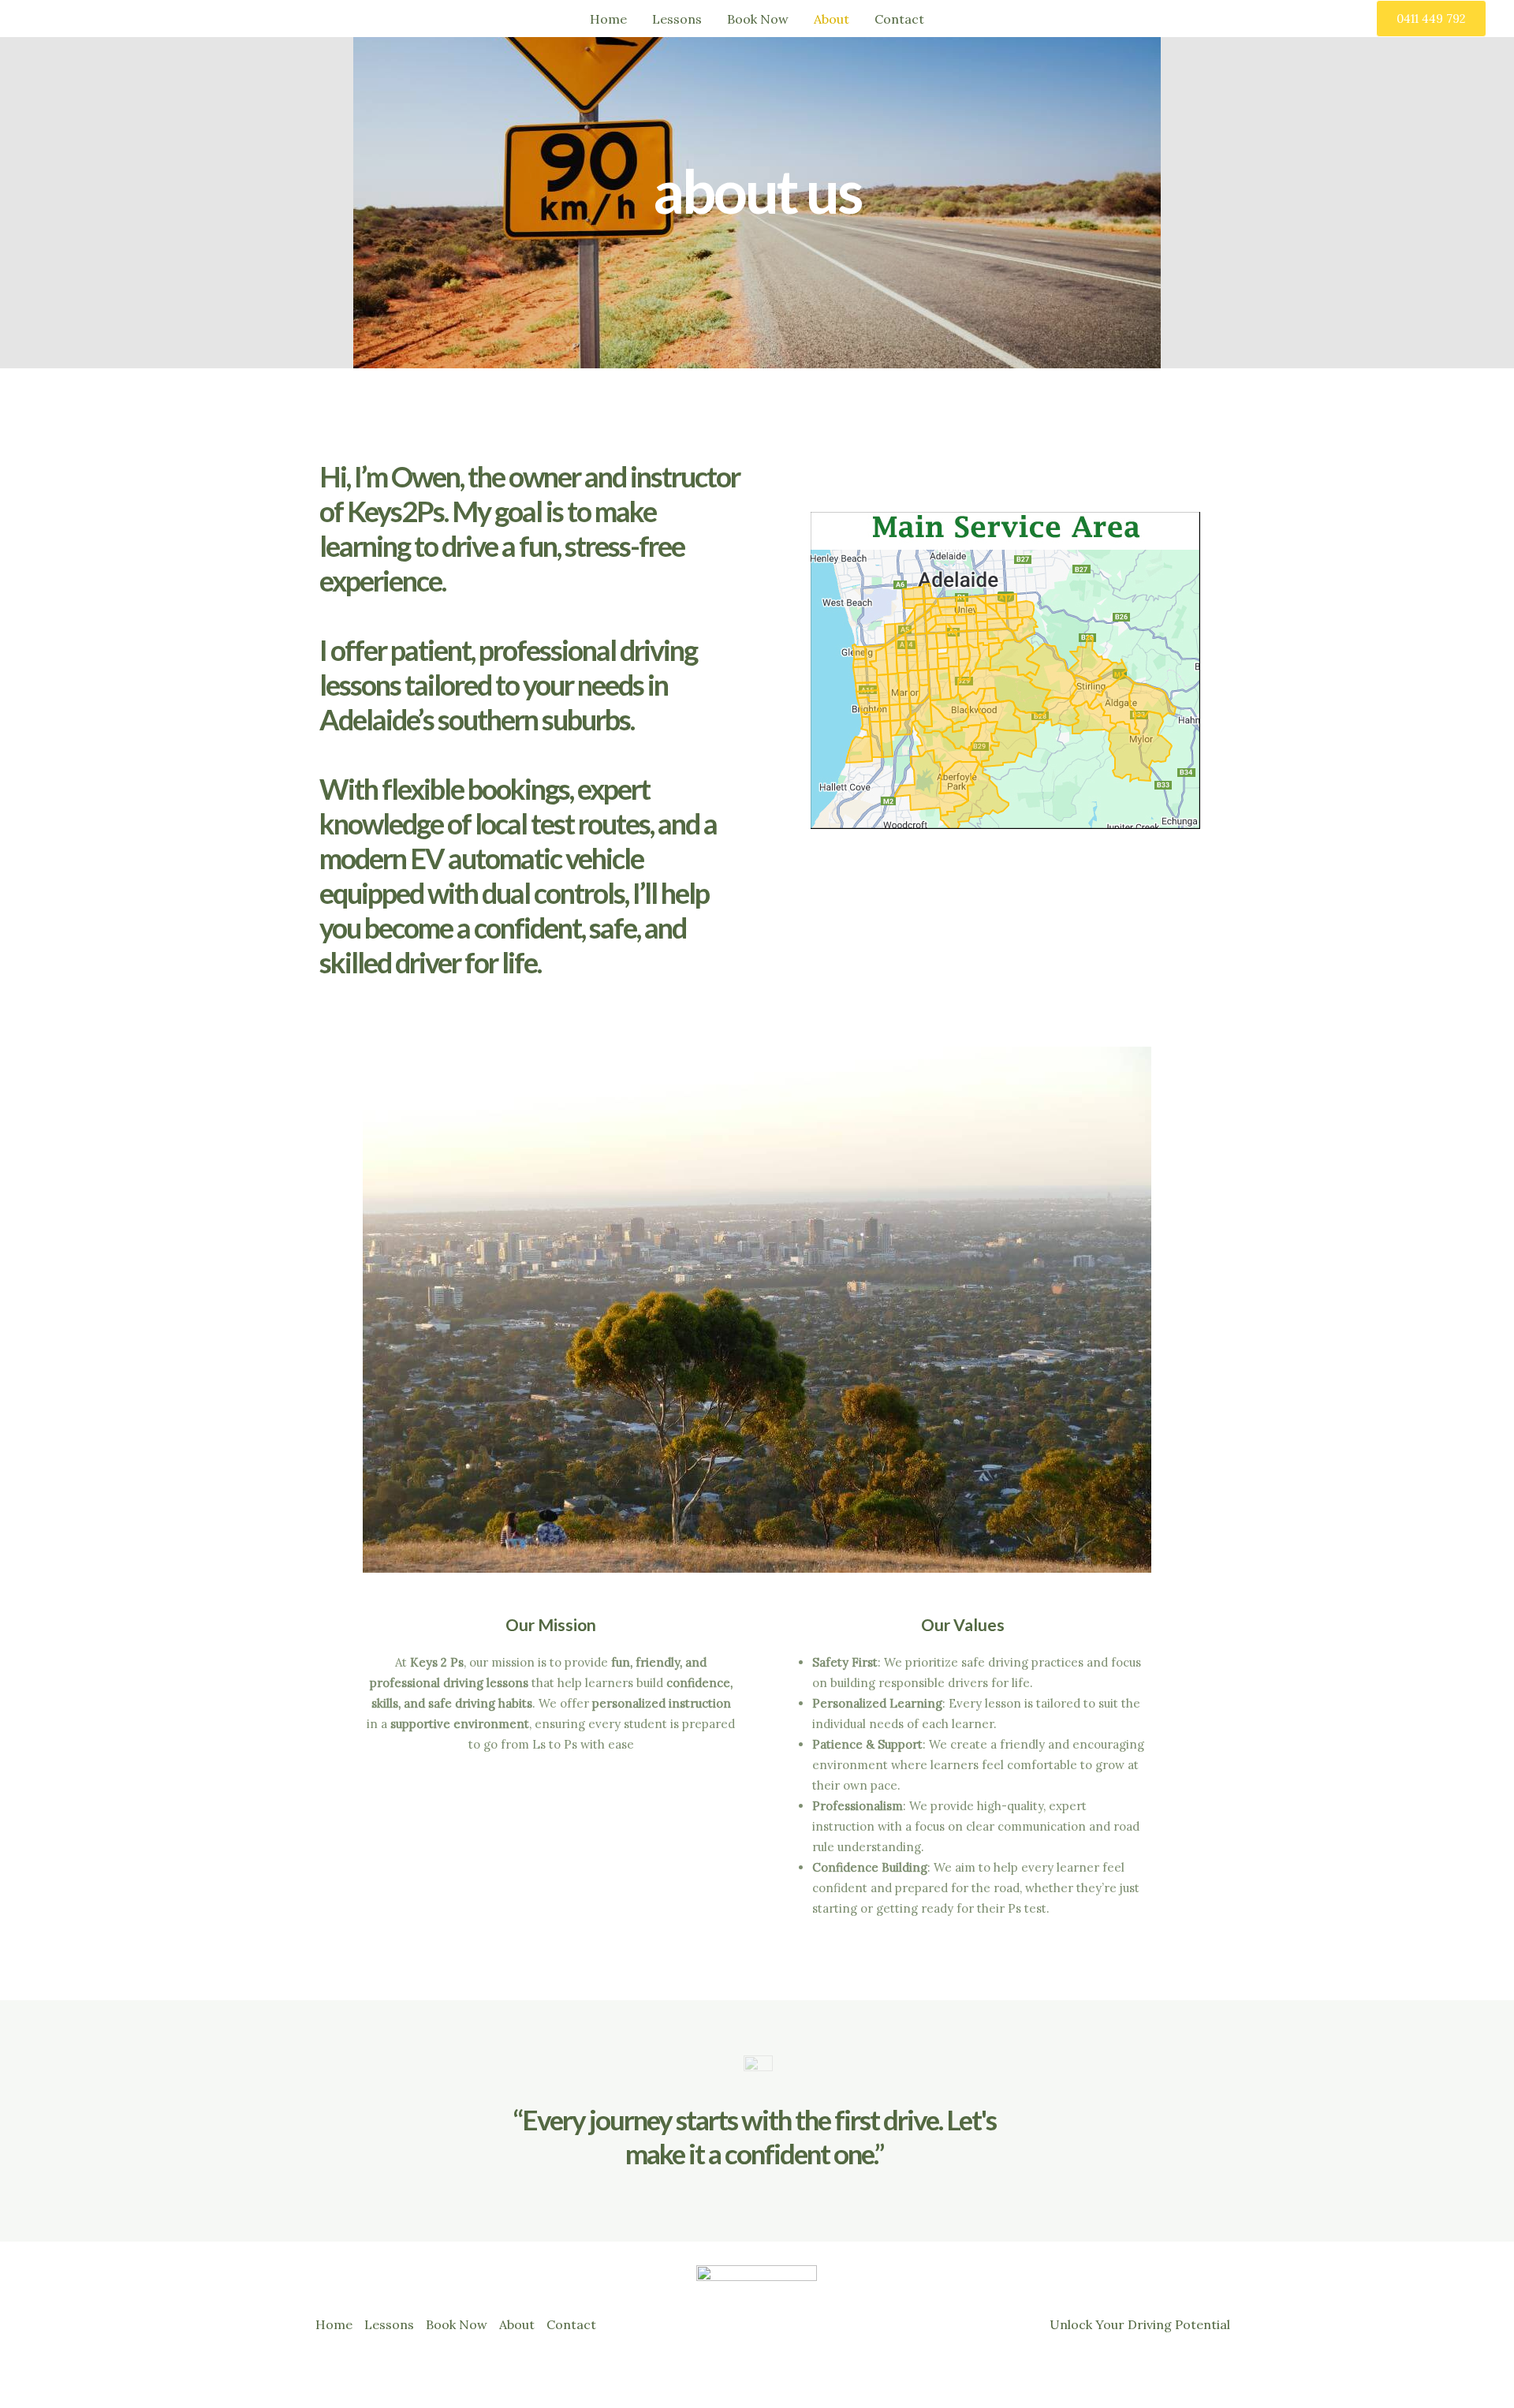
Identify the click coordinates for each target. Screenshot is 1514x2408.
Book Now (758, 19)
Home (608, 19)
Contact (899, 19)
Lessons (677, 19)
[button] (1431, 19)
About (832, 19)
